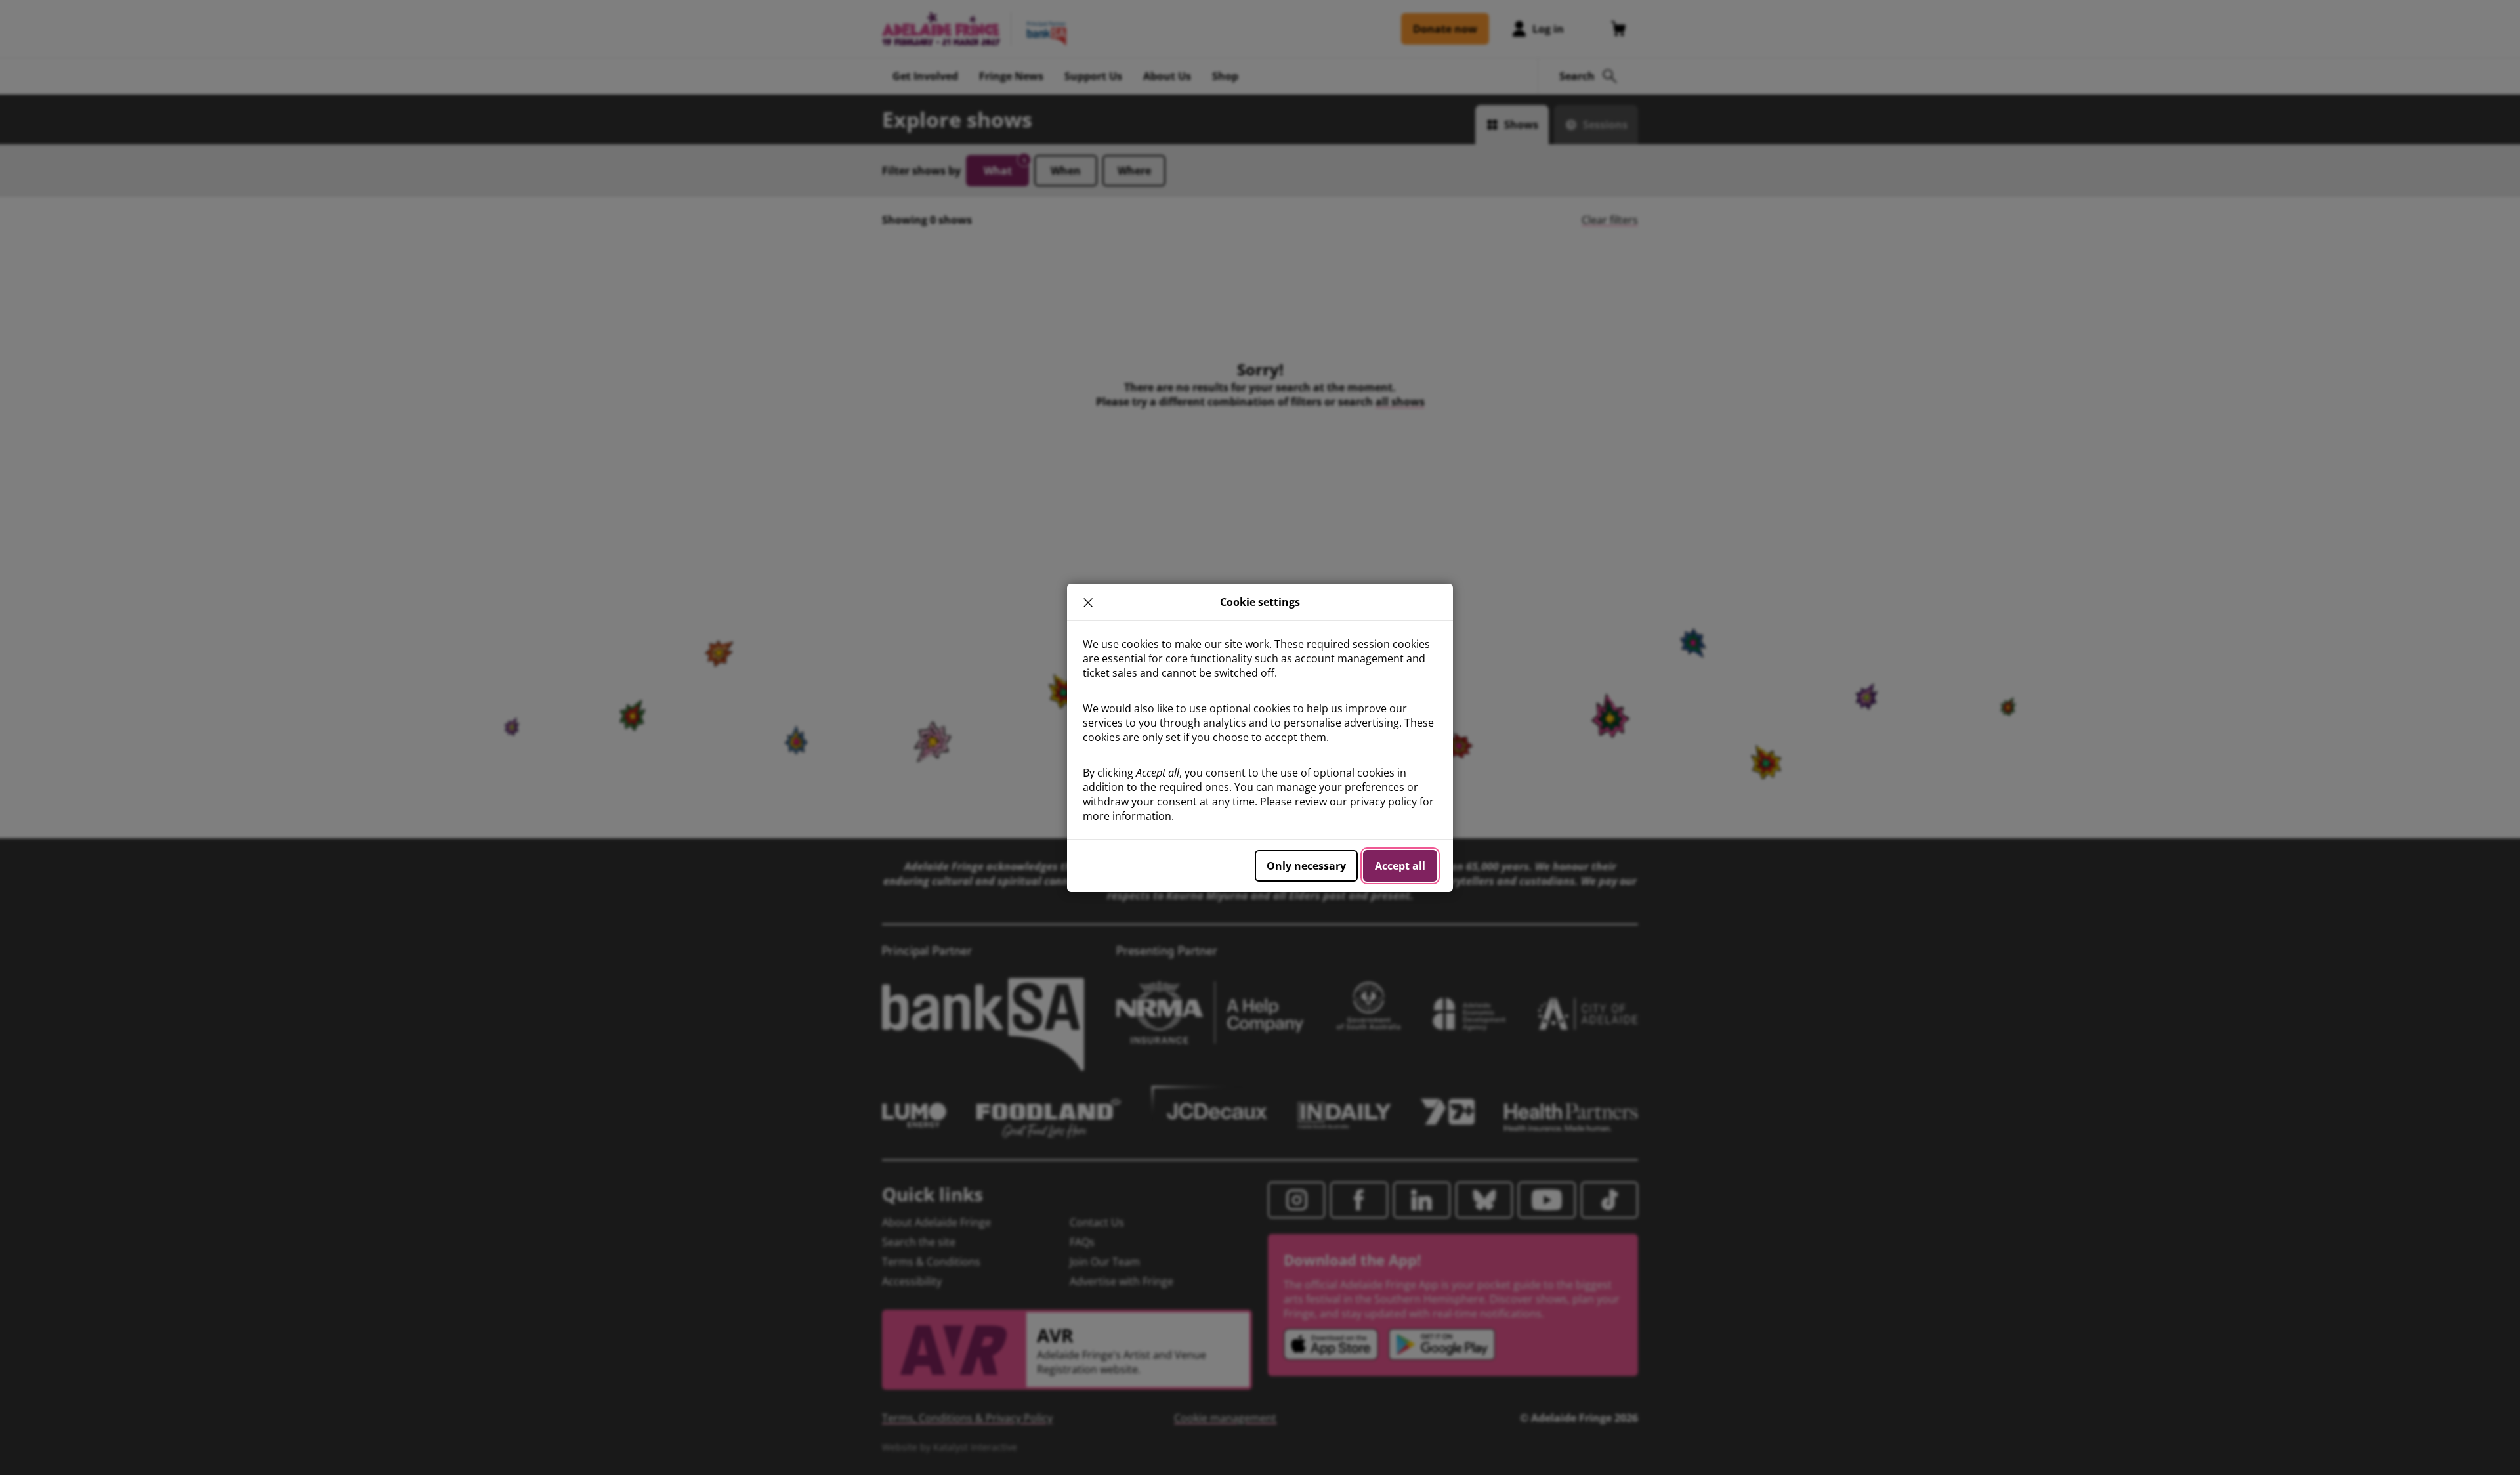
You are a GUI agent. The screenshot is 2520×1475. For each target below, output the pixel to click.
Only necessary (1306, 866)
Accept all (1400, 866)
